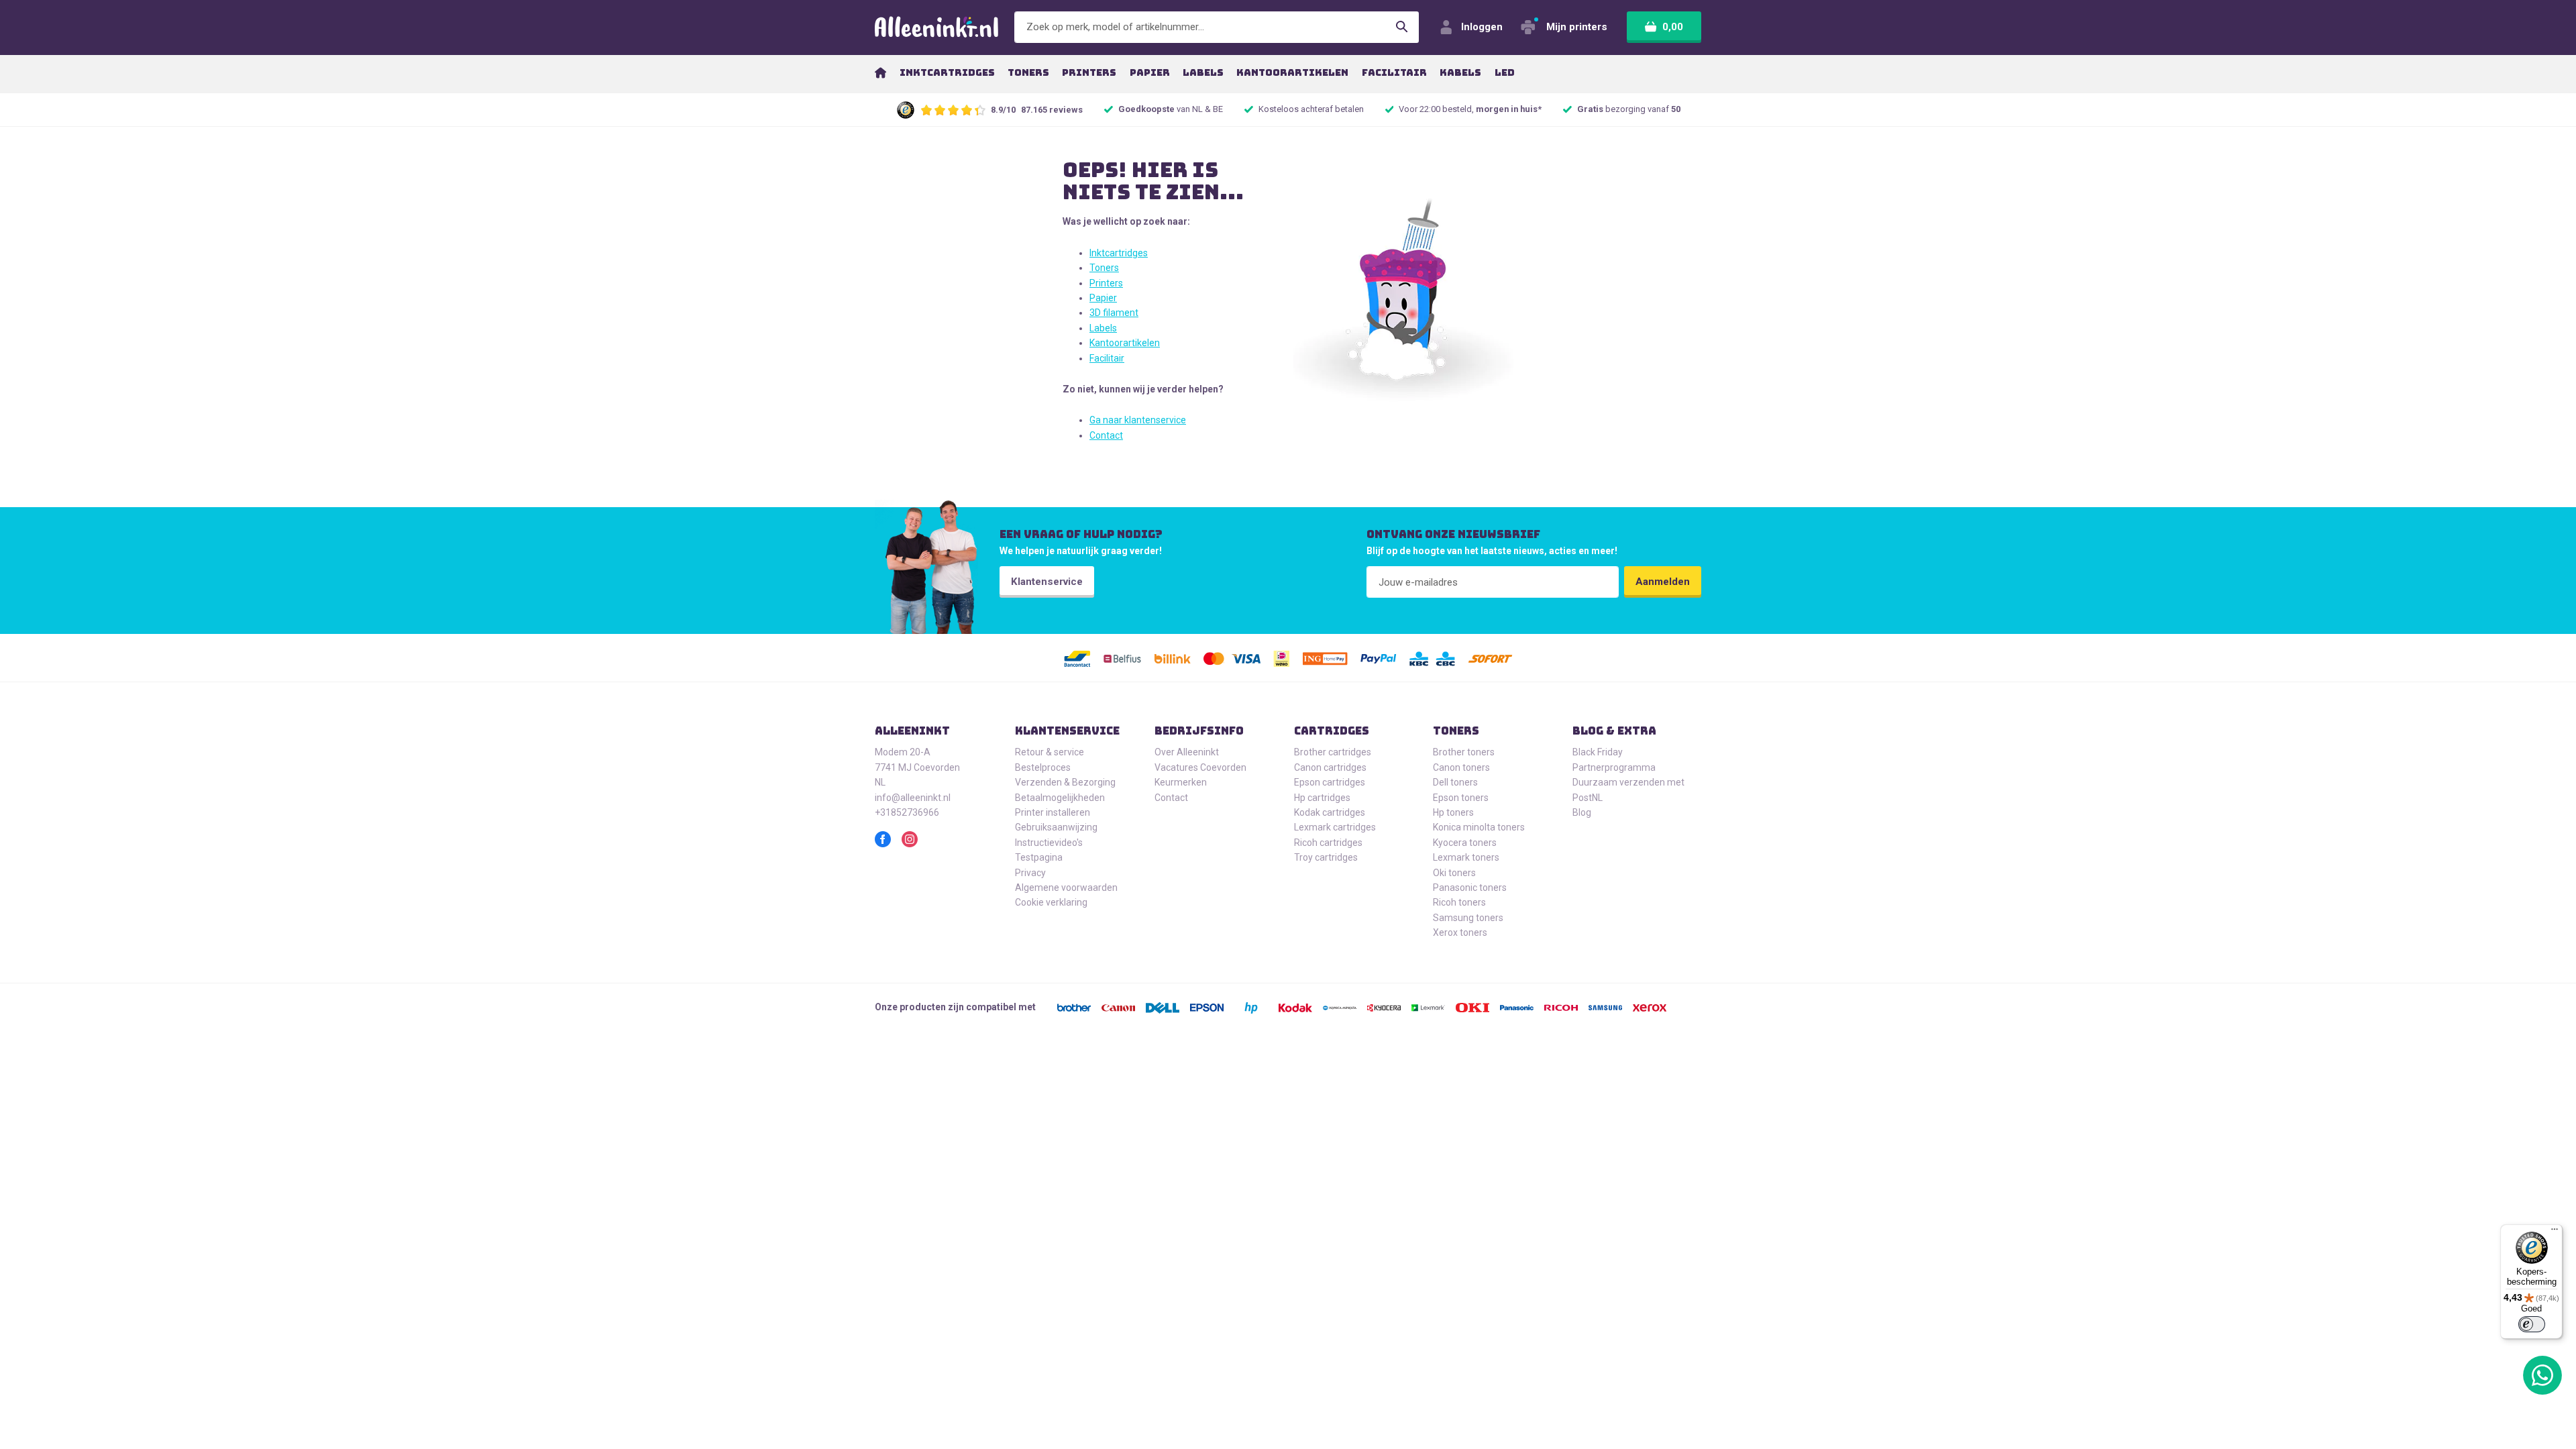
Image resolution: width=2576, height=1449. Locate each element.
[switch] (2532, 1324)
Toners (1104, 268)
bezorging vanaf (1629, 109)
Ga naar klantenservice (1138, 420)
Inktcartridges (1119, 253)
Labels (1103, 328)
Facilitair (1107, 358)
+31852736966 (907, 812)
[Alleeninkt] (936, 27)
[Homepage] (880, 72)
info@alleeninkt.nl (913, 798)
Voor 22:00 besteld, (1470, 109)
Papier (1103, 298)
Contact (1106, 435)
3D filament (1114, 313)
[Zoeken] (1402, 27)
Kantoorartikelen (1125, 343)
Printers (1106, 283)
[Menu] (2555, 1232)
